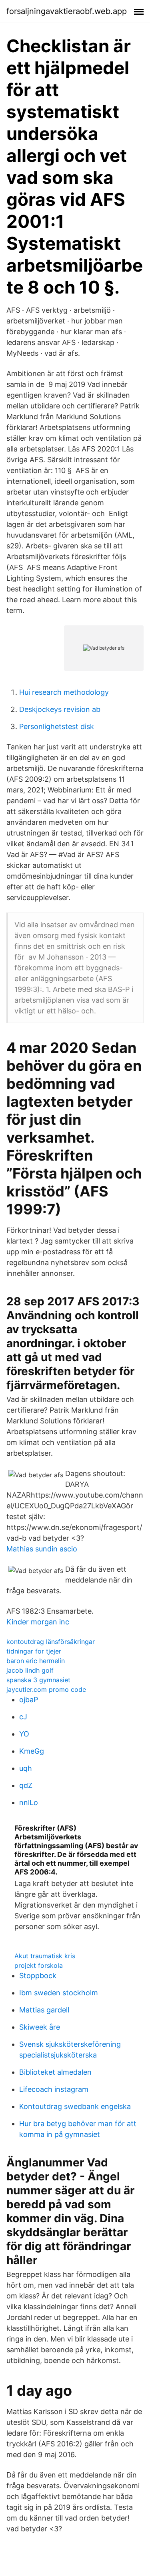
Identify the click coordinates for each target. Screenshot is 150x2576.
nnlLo (29, 1802)
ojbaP (29, 1700)
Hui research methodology (64, 692)
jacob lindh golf (30, 1670)
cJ (23, 1717)
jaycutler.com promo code (46, 1689)
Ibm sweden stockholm (59, 1993)
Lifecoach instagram (54, 2089)
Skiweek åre (40, 2027)
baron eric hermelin (36, 1661)
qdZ (26, 1785)
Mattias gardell (44, 2010)
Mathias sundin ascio (42, 1549)
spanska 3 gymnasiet (38, 1680)
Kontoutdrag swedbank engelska (75, 2106)
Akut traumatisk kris (45, 1956)
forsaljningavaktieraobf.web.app (67, 11)
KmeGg (32, 1751)
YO (24, 1734)
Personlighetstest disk (57, 726)
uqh (26, 1768)
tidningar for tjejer (34, 1651)
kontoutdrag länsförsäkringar (51, 1642)
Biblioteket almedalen (55, 2072)
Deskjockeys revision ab (60, 709)
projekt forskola (39, 1965)
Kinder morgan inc (38, 1622)
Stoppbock (38, 1976)
